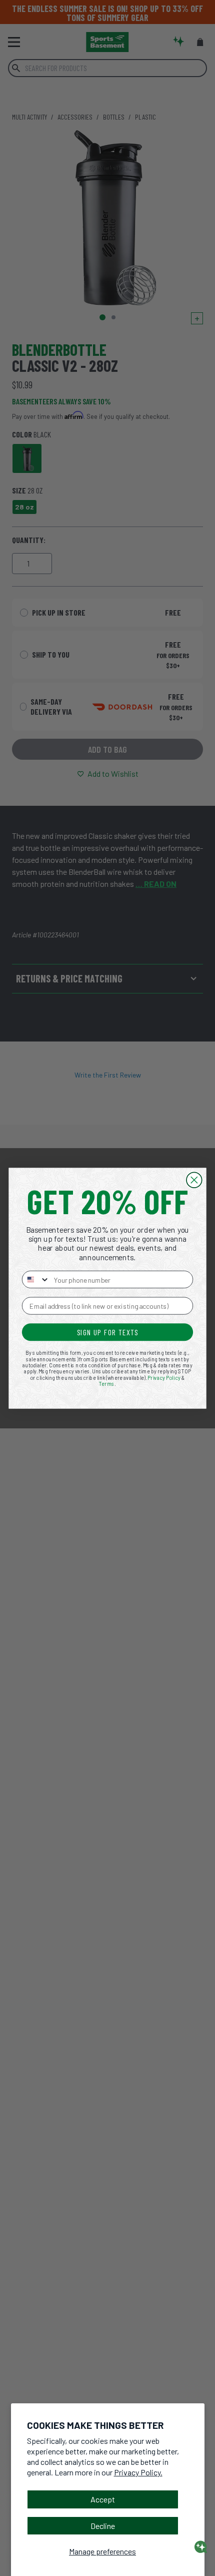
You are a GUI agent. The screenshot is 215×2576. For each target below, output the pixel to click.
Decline (103, 2526)
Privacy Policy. (138, 2472)
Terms (107, 1383)
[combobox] (36, 1279)
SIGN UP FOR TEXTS (108, 1332)
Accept (103, 2499)
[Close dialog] (194, 1180)
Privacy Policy (164, 1377)
